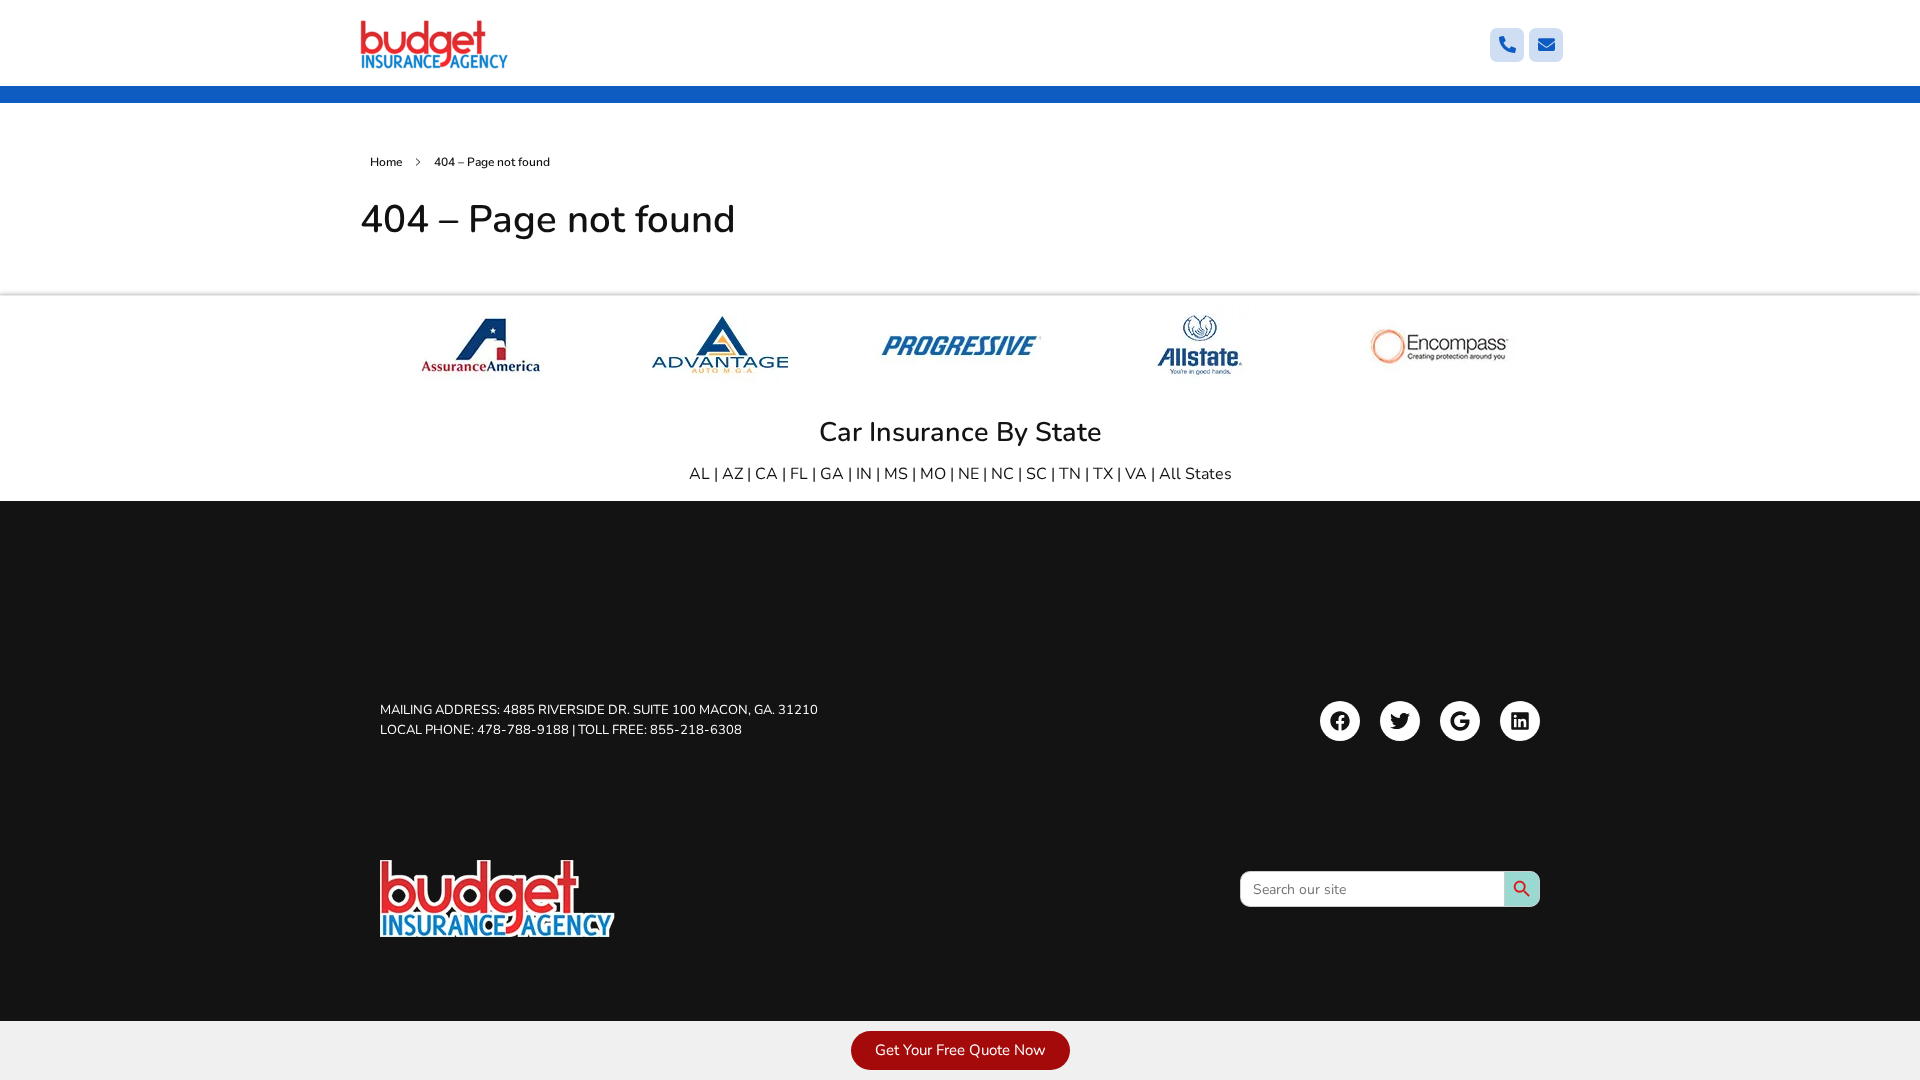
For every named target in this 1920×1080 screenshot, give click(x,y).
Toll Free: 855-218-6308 (660, 729)
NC (1002, 474)
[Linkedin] (1520, 721)
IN (864, 474)
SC (1036, 474)
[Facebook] (1340, 721)
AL (699, 474)
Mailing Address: (599, 710)
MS (896, 474)
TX (1103, 474)
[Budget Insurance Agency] (435, 44)
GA (832, 474)
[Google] (1460, 721)
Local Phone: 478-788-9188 (474, 729)
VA (1136, 474)
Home (386, 162)
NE (968, 474)
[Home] (497, 898)
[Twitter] (1400, 721)
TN (1070, 474)
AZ (732, 474)
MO (933, 474)
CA (766, 474)
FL (799, 474)
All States (1195, 474)
